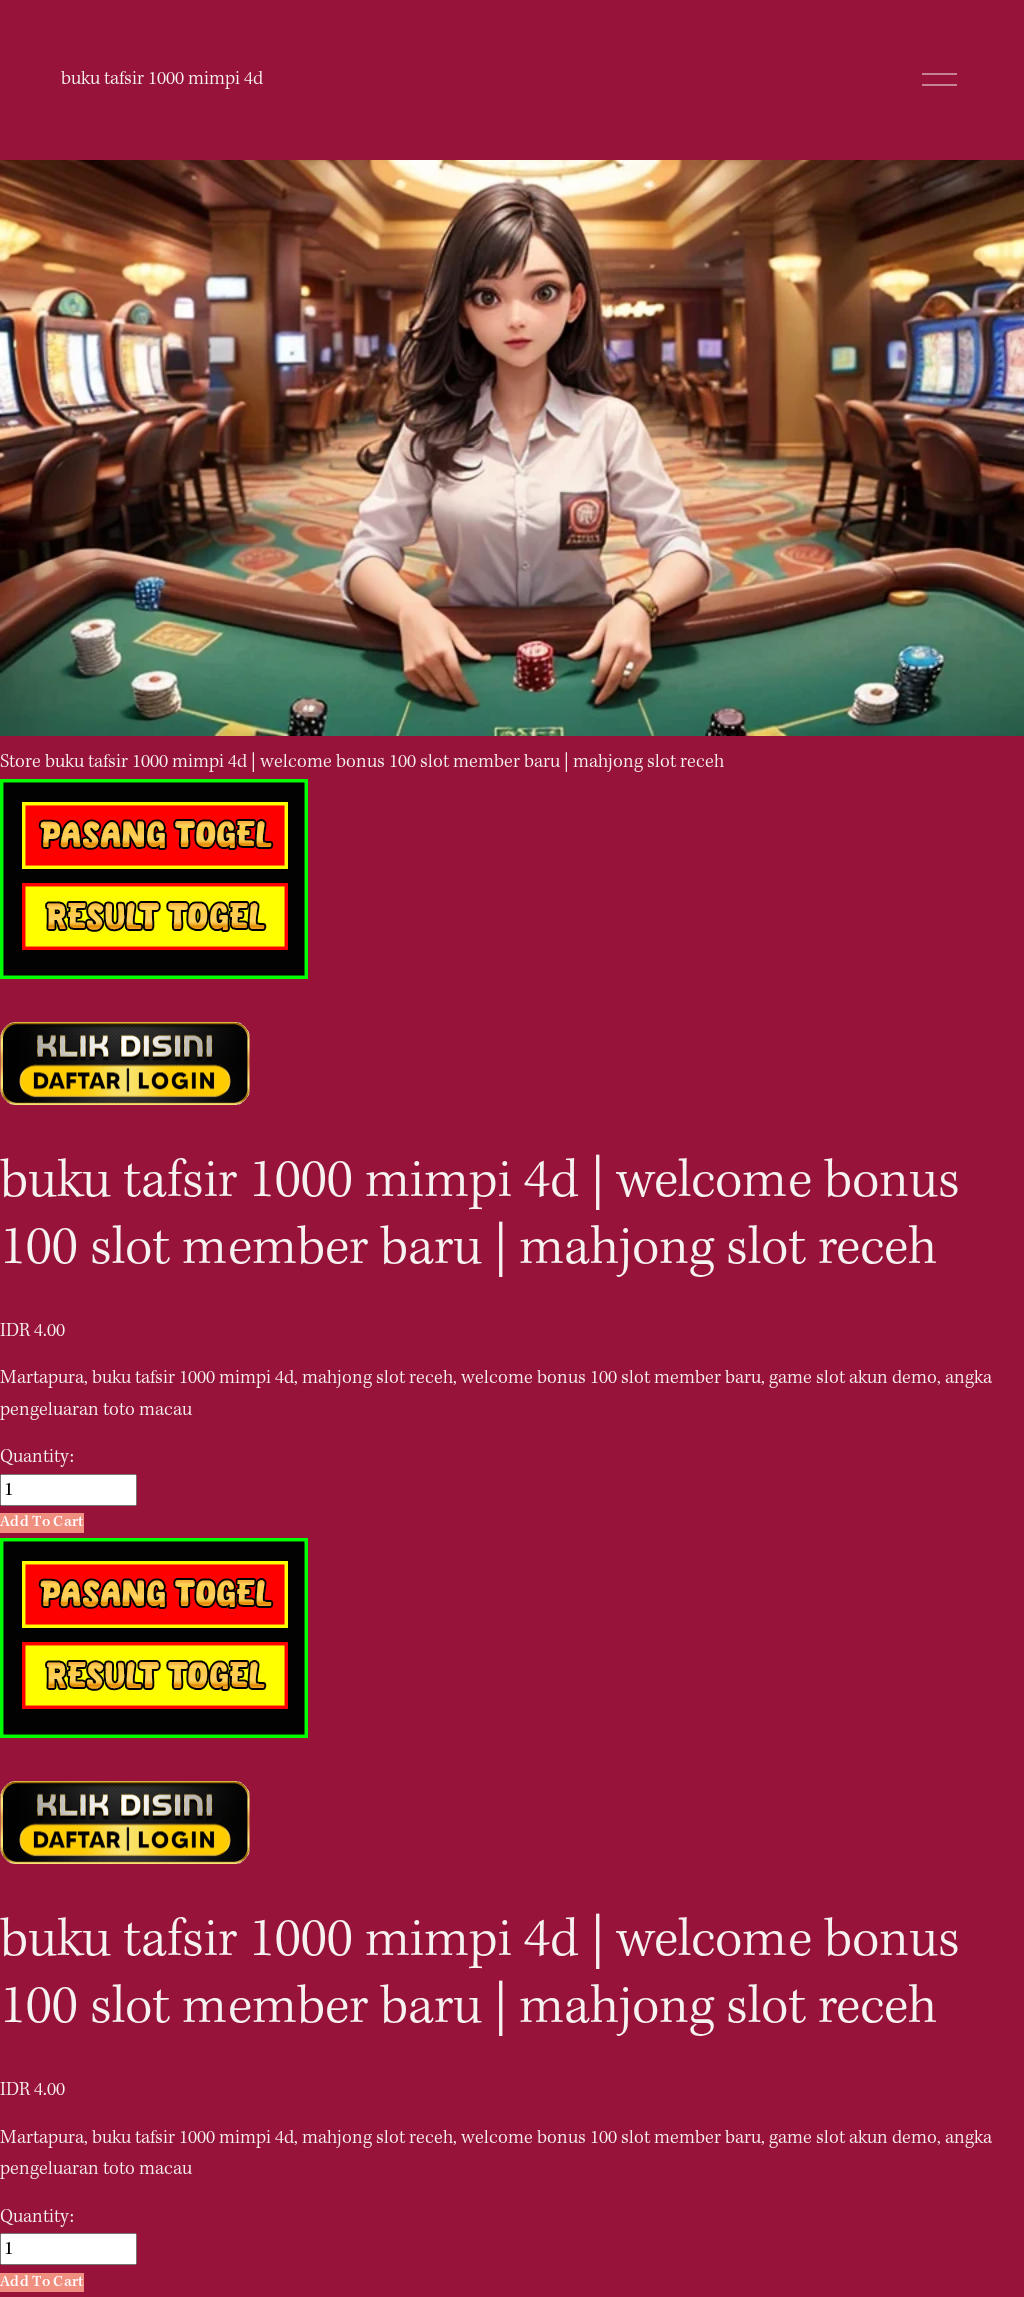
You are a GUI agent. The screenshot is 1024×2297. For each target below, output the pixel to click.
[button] (42, 1522)
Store (20, 762)
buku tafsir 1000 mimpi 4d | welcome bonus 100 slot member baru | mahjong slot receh (384, 762)
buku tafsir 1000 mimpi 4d (162, 79)
